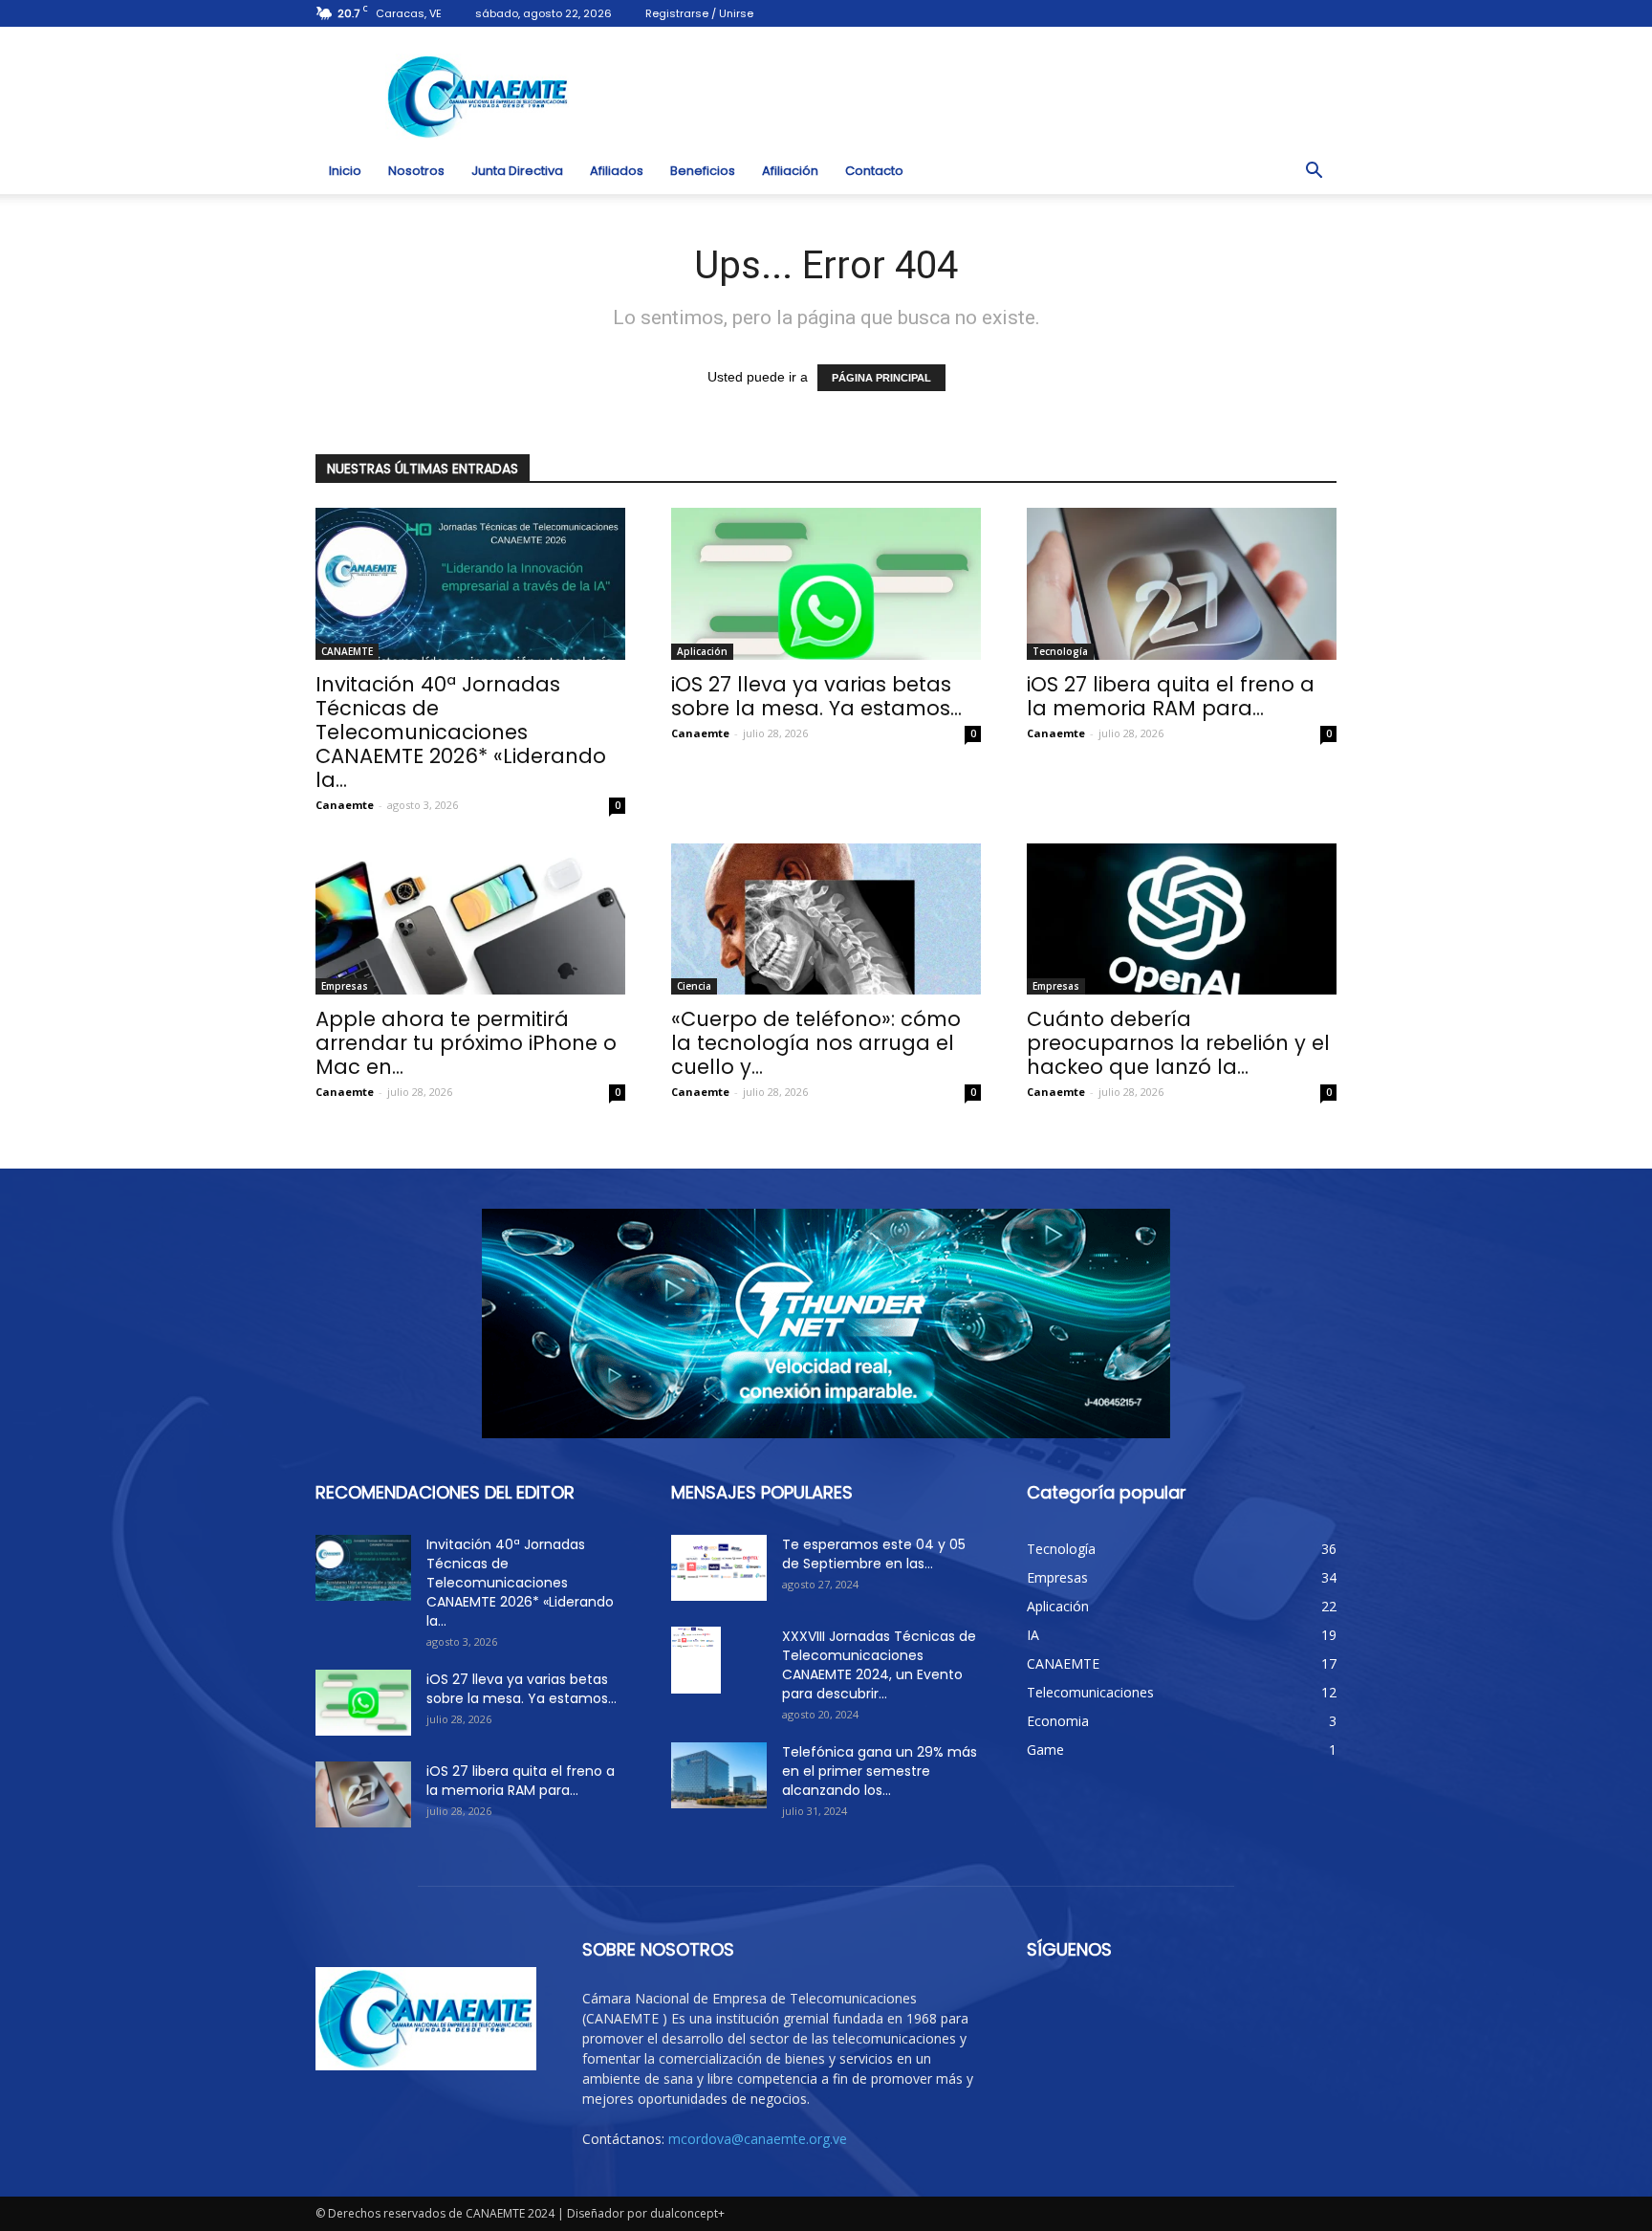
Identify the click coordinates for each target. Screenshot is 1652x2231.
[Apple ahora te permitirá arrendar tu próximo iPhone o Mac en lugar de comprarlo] (470, 919)
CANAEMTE (347, 651)
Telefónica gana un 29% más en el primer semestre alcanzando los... (880, 1771)
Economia (1058, 1721)
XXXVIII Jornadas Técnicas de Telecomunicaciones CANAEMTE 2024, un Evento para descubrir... (879, 1665)
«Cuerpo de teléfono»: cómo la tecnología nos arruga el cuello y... (816, 1043)
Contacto (874, 171)
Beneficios (703, 171)
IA (1033, 1635)
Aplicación (702, 651)
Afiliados (617, 171)
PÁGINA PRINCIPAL (881, 378)
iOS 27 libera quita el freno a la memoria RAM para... (1171, 696)
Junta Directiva (517, 171)
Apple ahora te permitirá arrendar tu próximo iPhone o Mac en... (466, 1043)
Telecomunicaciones (1090, 1692)
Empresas (345, 986)
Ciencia (694, 986)
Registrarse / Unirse (699, 13)
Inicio (345, 171)
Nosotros (416, 171)
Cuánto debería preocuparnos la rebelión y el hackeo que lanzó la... (1178, 1043)
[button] (1314, 171)
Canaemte (345, 805)
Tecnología (1060, 651)
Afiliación (790, 171)
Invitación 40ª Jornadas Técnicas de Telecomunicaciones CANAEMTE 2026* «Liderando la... (461, 732)
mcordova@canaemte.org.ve (758, 2139)
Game (1045, 1750)
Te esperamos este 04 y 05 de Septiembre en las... (874, 1554)
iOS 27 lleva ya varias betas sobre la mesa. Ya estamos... (816, 696)
